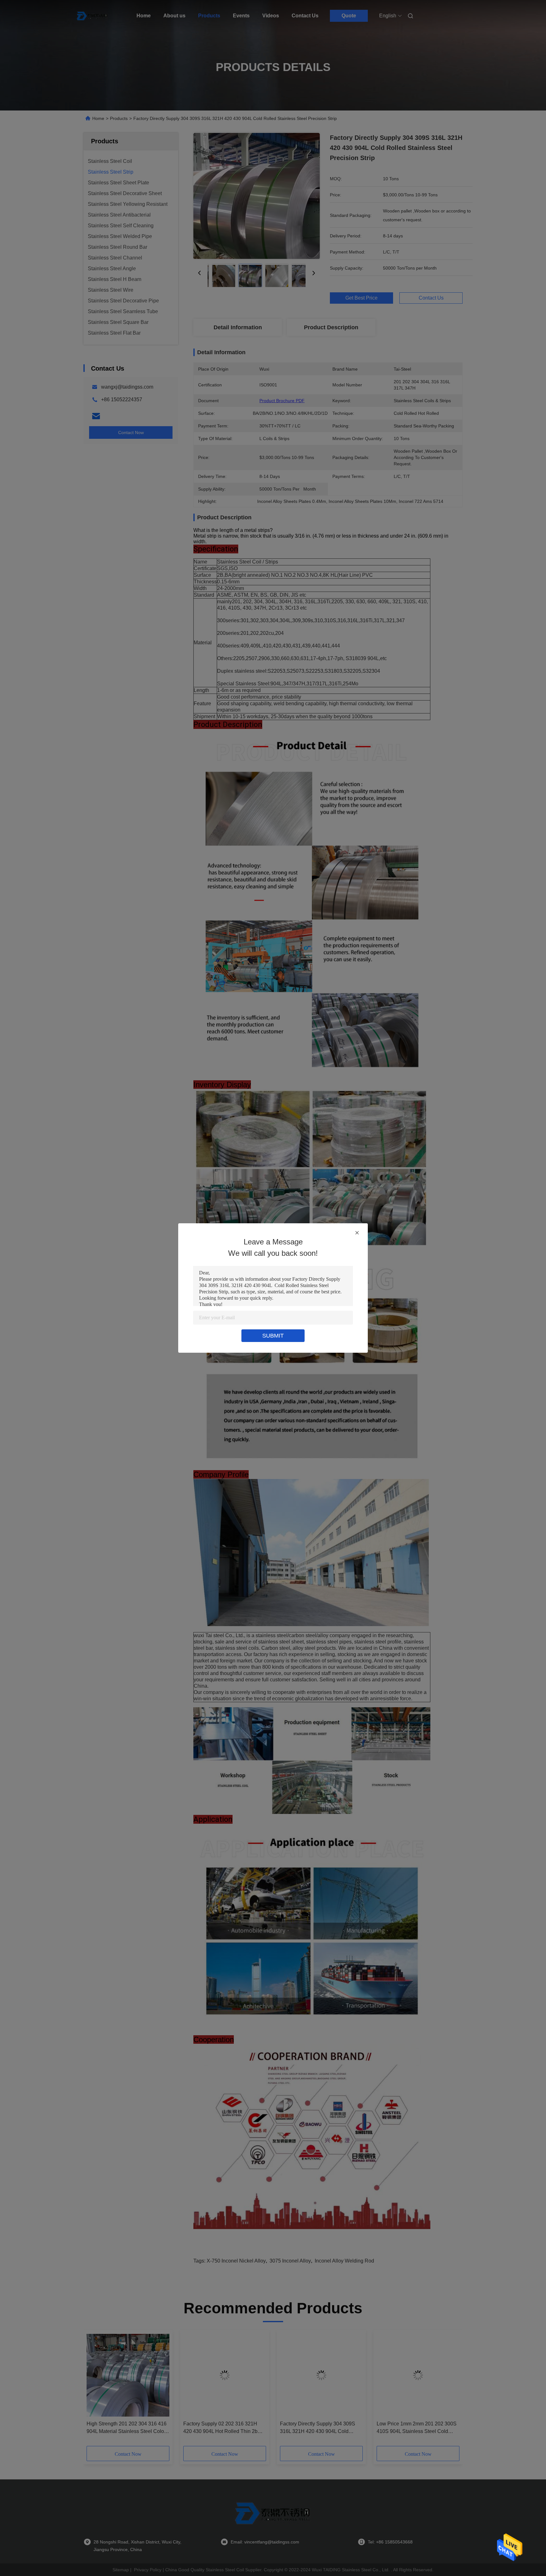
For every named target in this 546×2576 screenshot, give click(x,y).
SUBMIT (273, 1336)
